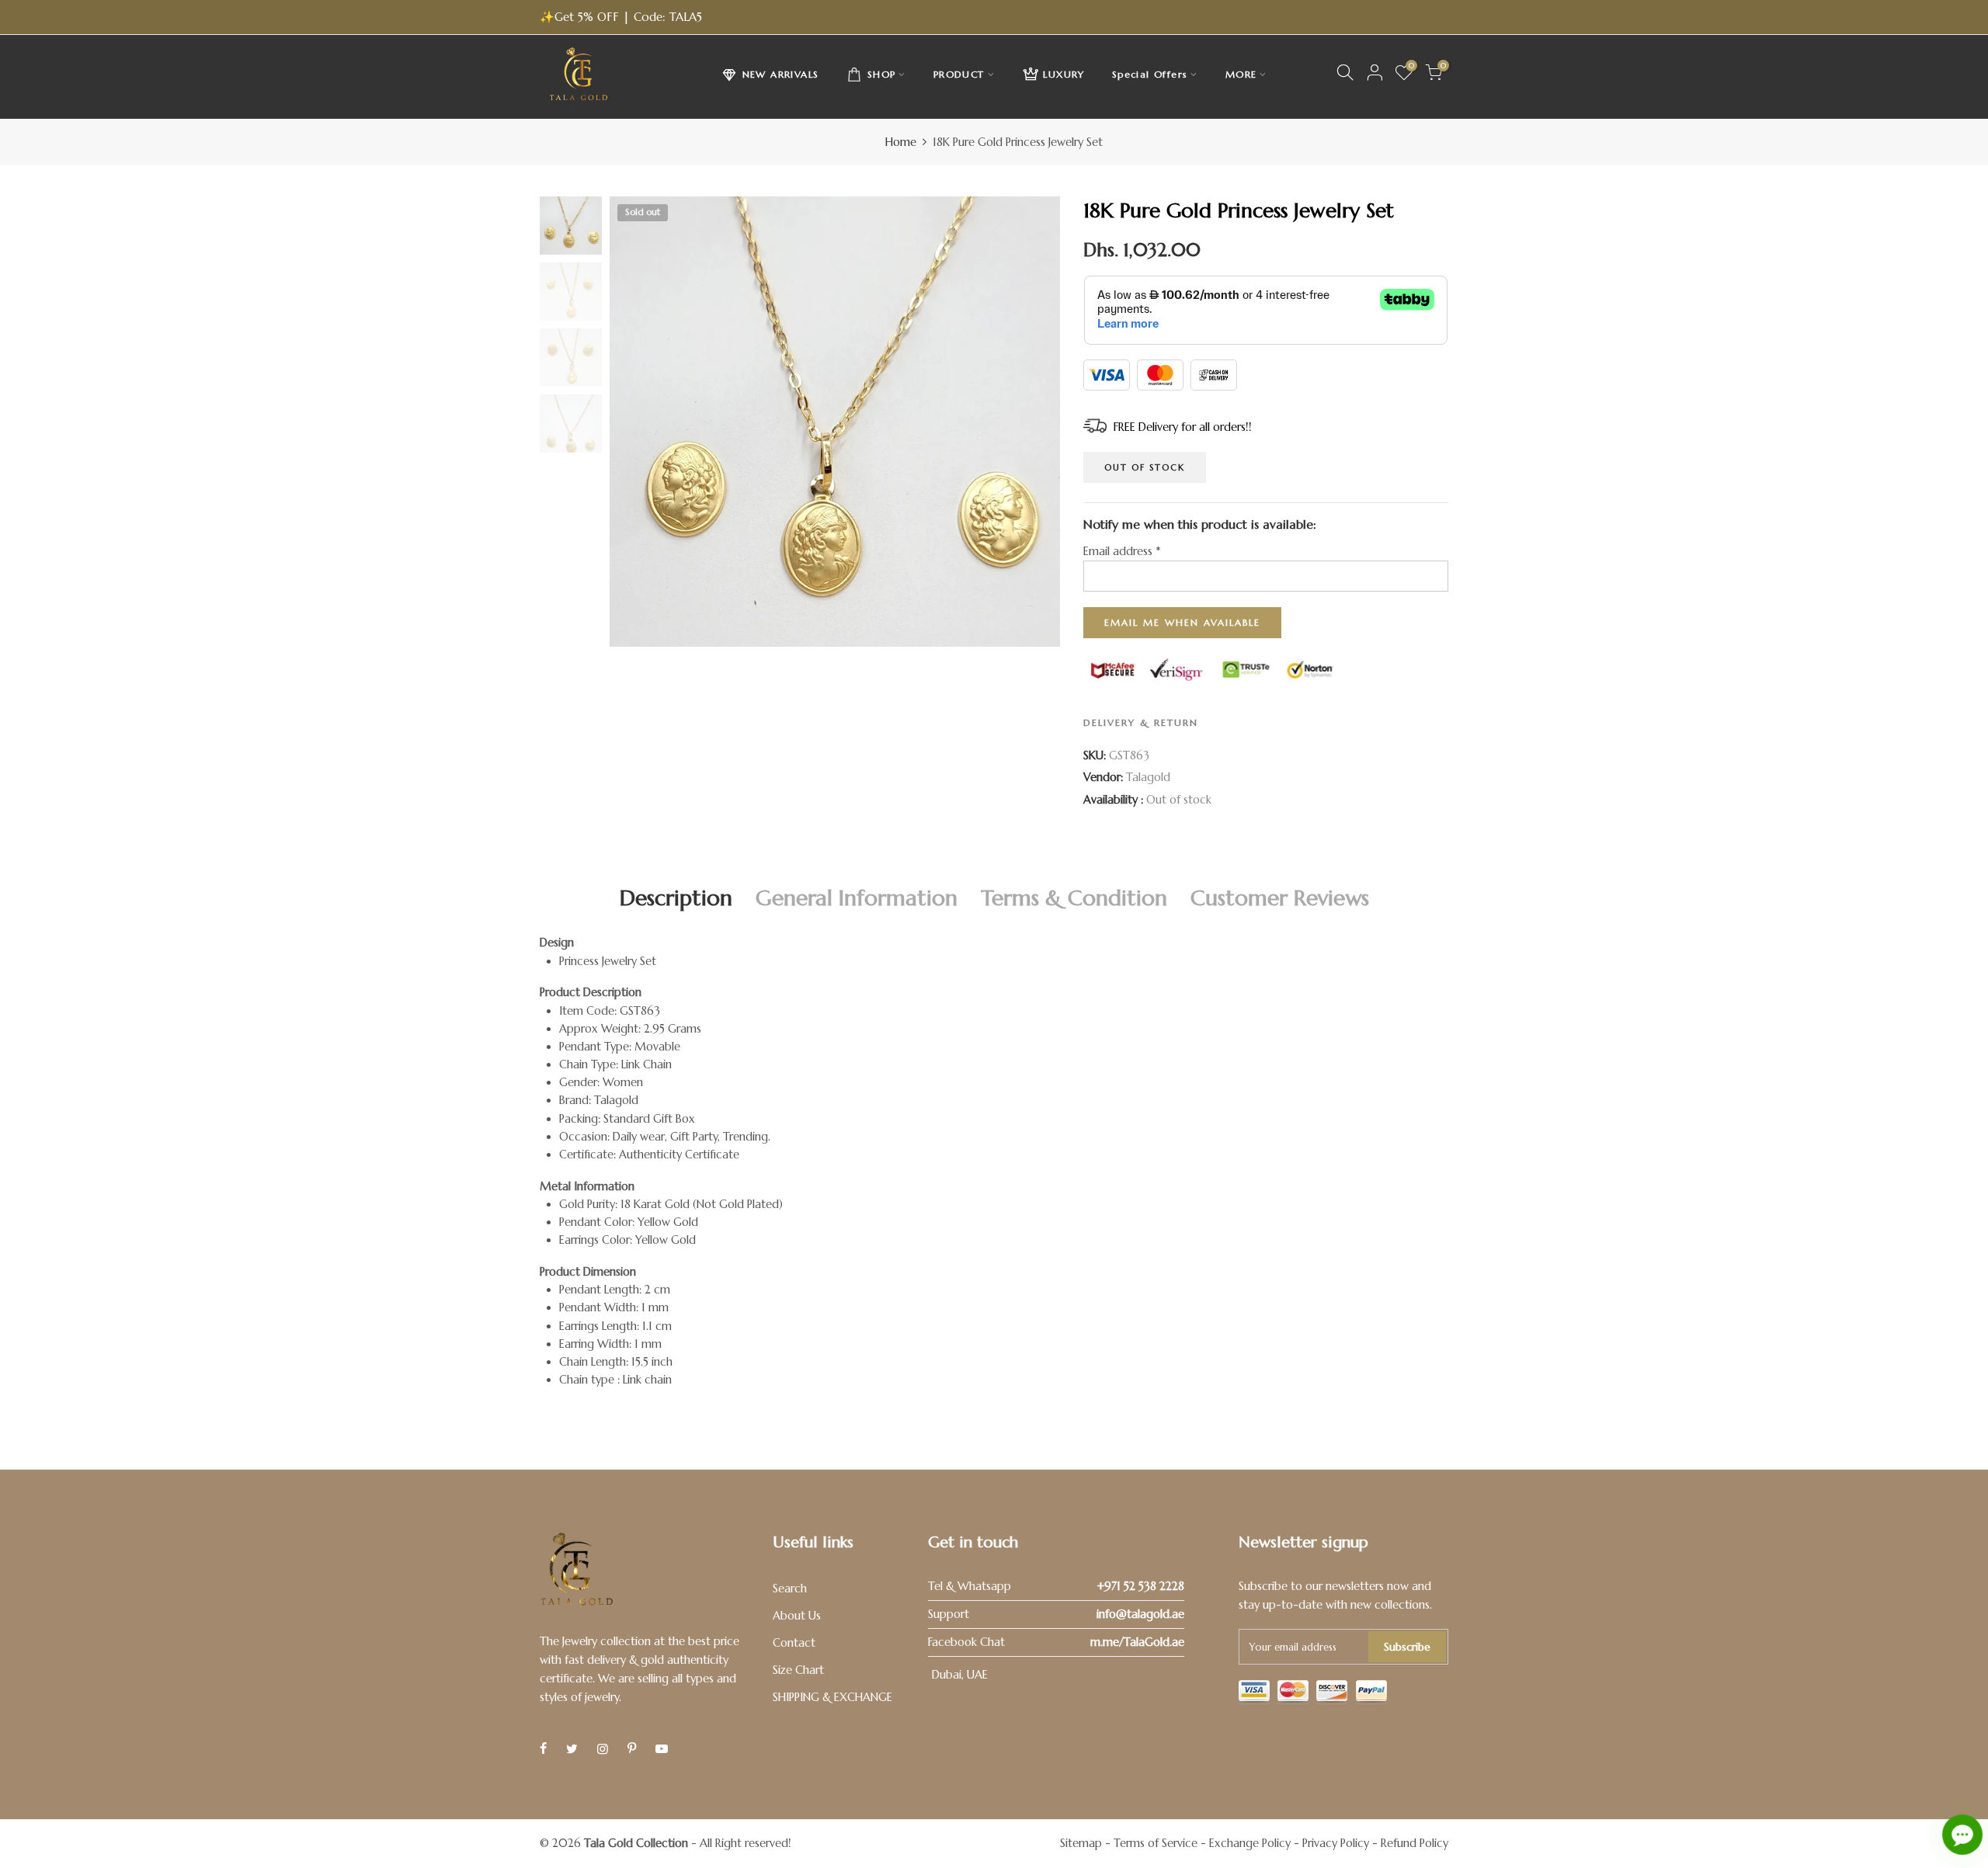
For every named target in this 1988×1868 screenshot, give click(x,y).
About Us (797, 1616)
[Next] (1035, 422)
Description (676, 898)
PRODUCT (959, 74)
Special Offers (1150, 74)
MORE (1241, 74)
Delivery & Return (1141, 722)
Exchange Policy (1250, 1843)
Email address (1122, 551)
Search (790, 1588)
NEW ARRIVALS (781, 74)
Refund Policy (1415, 1843)
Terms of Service (1156, 1843)
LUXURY (1064, 74)
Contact (794, 1643)
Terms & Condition (1074, 898)
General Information (857, 898)
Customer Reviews (1280, 898)
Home (901, 142)
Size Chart (798, 1670)
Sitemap (1081, 1843)
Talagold (1148, 777)
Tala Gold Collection (636, 1843)
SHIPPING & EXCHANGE (832, 1697)
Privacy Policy (1336, 1843)
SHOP (882, 74)
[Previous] (635, 422)
